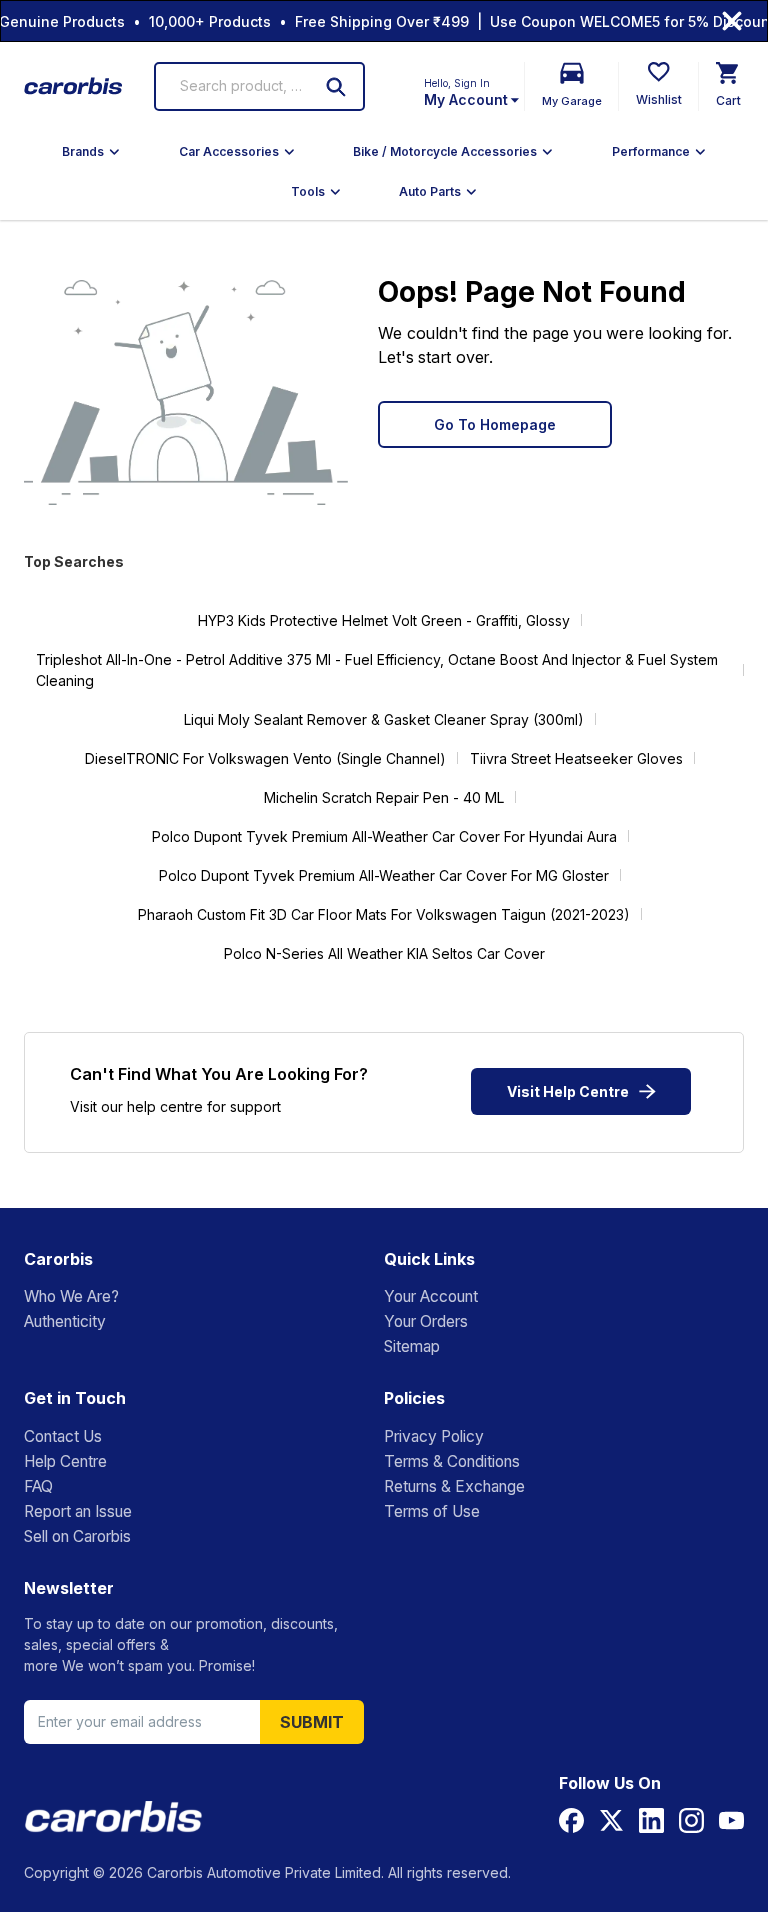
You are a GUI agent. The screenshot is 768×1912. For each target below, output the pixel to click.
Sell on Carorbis (77, 1536)
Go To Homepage (495, 424)
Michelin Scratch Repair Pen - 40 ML (384, 797)
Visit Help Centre (568, 1091)
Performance (651, 151)
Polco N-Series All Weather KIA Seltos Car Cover (384, 953)
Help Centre (65, 1461)
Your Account (431, 1296)
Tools (308, 191)
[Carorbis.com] (74, 86)
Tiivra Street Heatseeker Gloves (576, 758)
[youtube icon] (731, 1820)
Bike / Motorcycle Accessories (445, 151)
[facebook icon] (571, 1820)
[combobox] (241, 86)
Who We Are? (71, 1296)
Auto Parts (430, 191)
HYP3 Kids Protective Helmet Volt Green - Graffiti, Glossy (384, 620)
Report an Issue (78, 1511)
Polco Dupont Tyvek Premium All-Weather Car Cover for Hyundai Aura (384, 836)
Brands (83, 151)
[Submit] (336, 87)
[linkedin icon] (651, 1820)
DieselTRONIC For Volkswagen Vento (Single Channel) (265, 758)
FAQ (38, 1486)
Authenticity (65, 1321)
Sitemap (412, 1346)
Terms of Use (432, 1511)
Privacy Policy (434, 1436)
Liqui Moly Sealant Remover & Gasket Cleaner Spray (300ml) (384, 719)
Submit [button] (312, 1722)
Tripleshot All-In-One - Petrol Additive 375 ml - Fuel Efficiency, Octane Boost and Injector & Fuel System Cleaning (377, 670)
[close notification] (732, 21)
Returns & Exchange (454, 1486)
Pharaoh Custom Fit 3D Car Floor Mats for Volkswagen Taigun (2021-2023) (384, 914)
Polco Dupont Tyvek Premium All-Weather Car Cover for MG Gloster (384, 875)
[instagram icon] (691, 1820)
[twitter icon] (611, 1820)
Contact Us (63, 1436)
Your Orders (426, 1321)
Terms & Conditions (452, 1461)
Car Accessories (229, 151)
